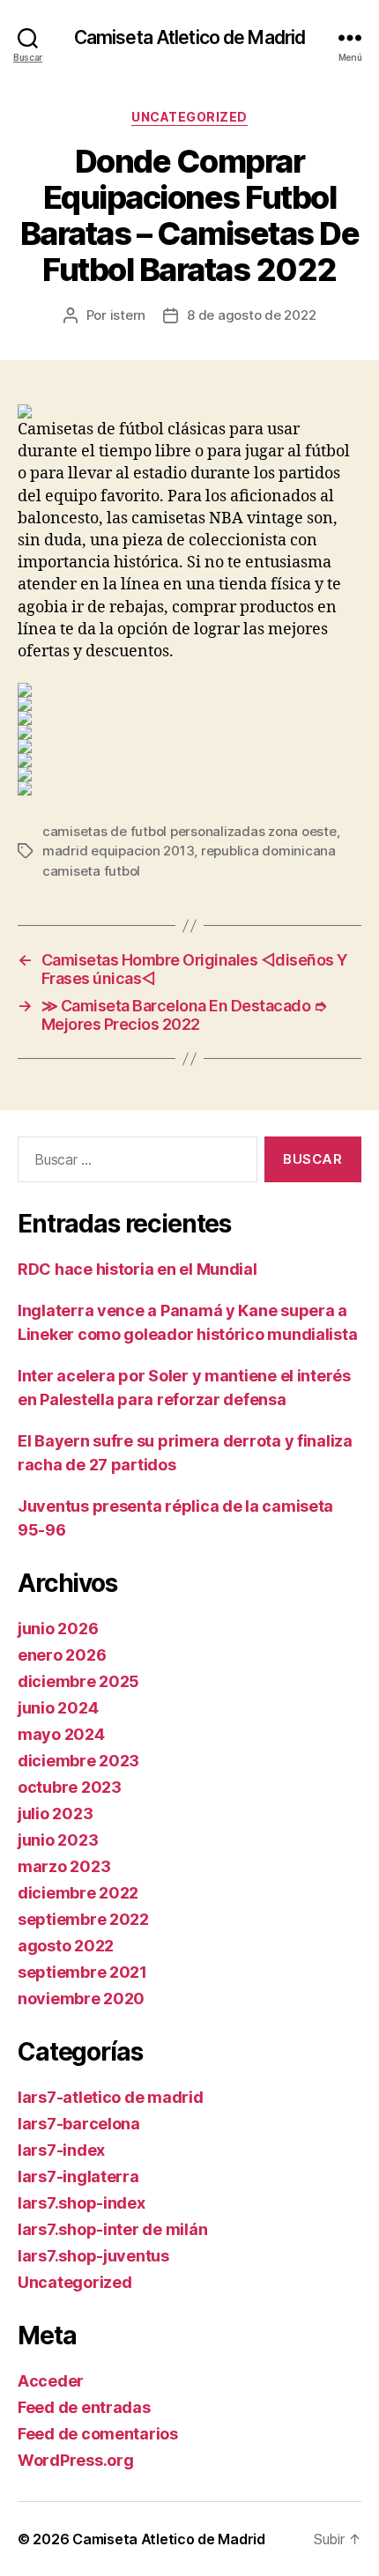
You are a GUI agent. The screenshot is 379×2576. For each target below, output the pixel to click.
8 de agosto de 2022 (251, 315)
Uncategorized (189, 117)
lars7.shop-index (82, 2203)
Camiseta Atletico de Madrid (189, 37)
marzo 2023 (64, 1866)
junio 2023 (58, 1840)
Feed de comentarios (98, 2434)
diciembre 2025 (78, 1681)
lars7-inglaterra (78, 2176)
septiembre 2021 (82, 1972)
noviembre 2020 (81, 1999)
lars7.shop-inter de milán (112, 2229)
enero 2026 (62, 1655)
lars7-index (61, 2150)
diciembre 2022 (78, 1893)
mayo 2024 (61, 1734)
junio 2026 (58, 1629)
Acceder (51, 2381)
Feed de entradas (84, 2407)
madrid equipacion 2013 (118, 851)
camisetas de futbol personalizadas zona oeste (189, 831)
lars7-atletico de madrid (111, 2097)
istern (128, 315)
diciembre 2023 (78, 1761)
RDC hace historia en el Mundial (137, 1269)
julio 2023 (55, 1814)
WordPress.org (76, 2460)
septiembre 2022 (83, 1919)
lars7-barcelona (79, 2124)
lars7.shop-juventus (93, 2256)
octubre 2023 (70, 1787)
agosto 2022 (66, 1946)
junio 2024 (58, 1708)
